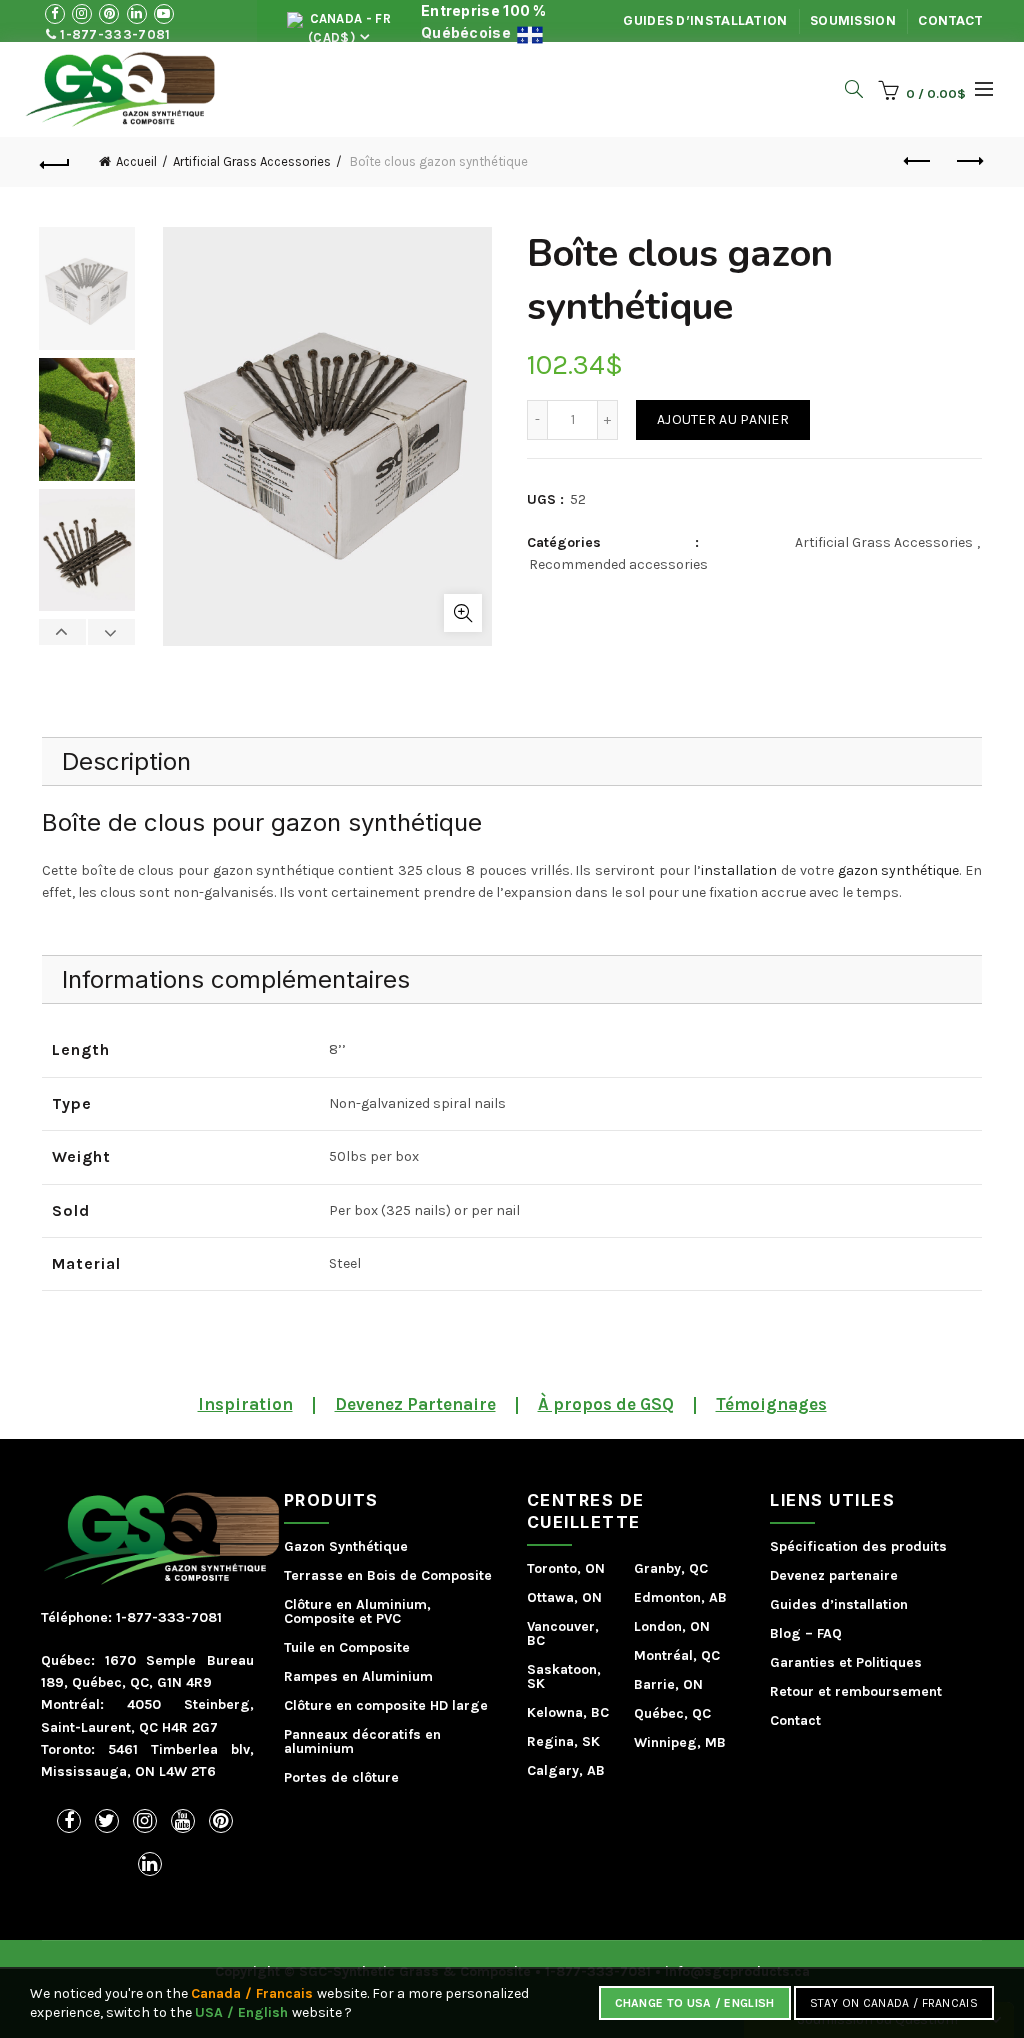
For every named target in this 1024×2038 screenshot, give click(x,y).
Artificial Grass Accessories (252, 161)
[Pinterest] (221, 1821)
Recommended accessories (618, 564)
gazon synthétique (899, 870)
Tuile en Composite (347, 1647)
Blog (785, 1633)
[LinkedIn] (150, 1864)
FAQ (829, 1633)
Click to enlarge (463, 613)
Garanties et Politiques (846, 1662)
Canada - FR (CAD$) (348, 26)
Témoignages (771, 1404)
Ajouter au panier (723, 419)
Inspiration (245, 1404)
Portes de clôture (341, 1777)
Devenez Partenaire (415, 1404)
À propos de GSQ (606, 1404)
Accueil (136, 161)
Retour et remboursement (856, 1691)
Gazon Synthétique (346, 1546)
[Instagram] (145, 1821)
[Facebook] (69, 1821)
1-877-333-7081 (114, 34)
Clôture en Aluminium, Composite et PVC (357, 1611)
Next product (968, 162)
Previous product (918, 162)
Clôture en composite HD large (386, 1705)
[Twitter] (107, 1821)
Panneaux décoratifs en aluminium (362, 1741)
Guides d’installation (705, 20)
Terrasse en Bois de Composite (388, 1575)
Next (111, 632)
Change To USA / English (695, 2003)
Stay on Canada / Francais (894, 2003)
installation (739, 870)
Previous (63, 632)
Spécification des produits (858, 1546)
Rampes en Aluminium (358, 1676)
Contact (950, 20)
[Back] (56, 162)
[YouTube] (183, 1821)
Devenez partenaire (834, 1575)
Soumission (853, 20)
